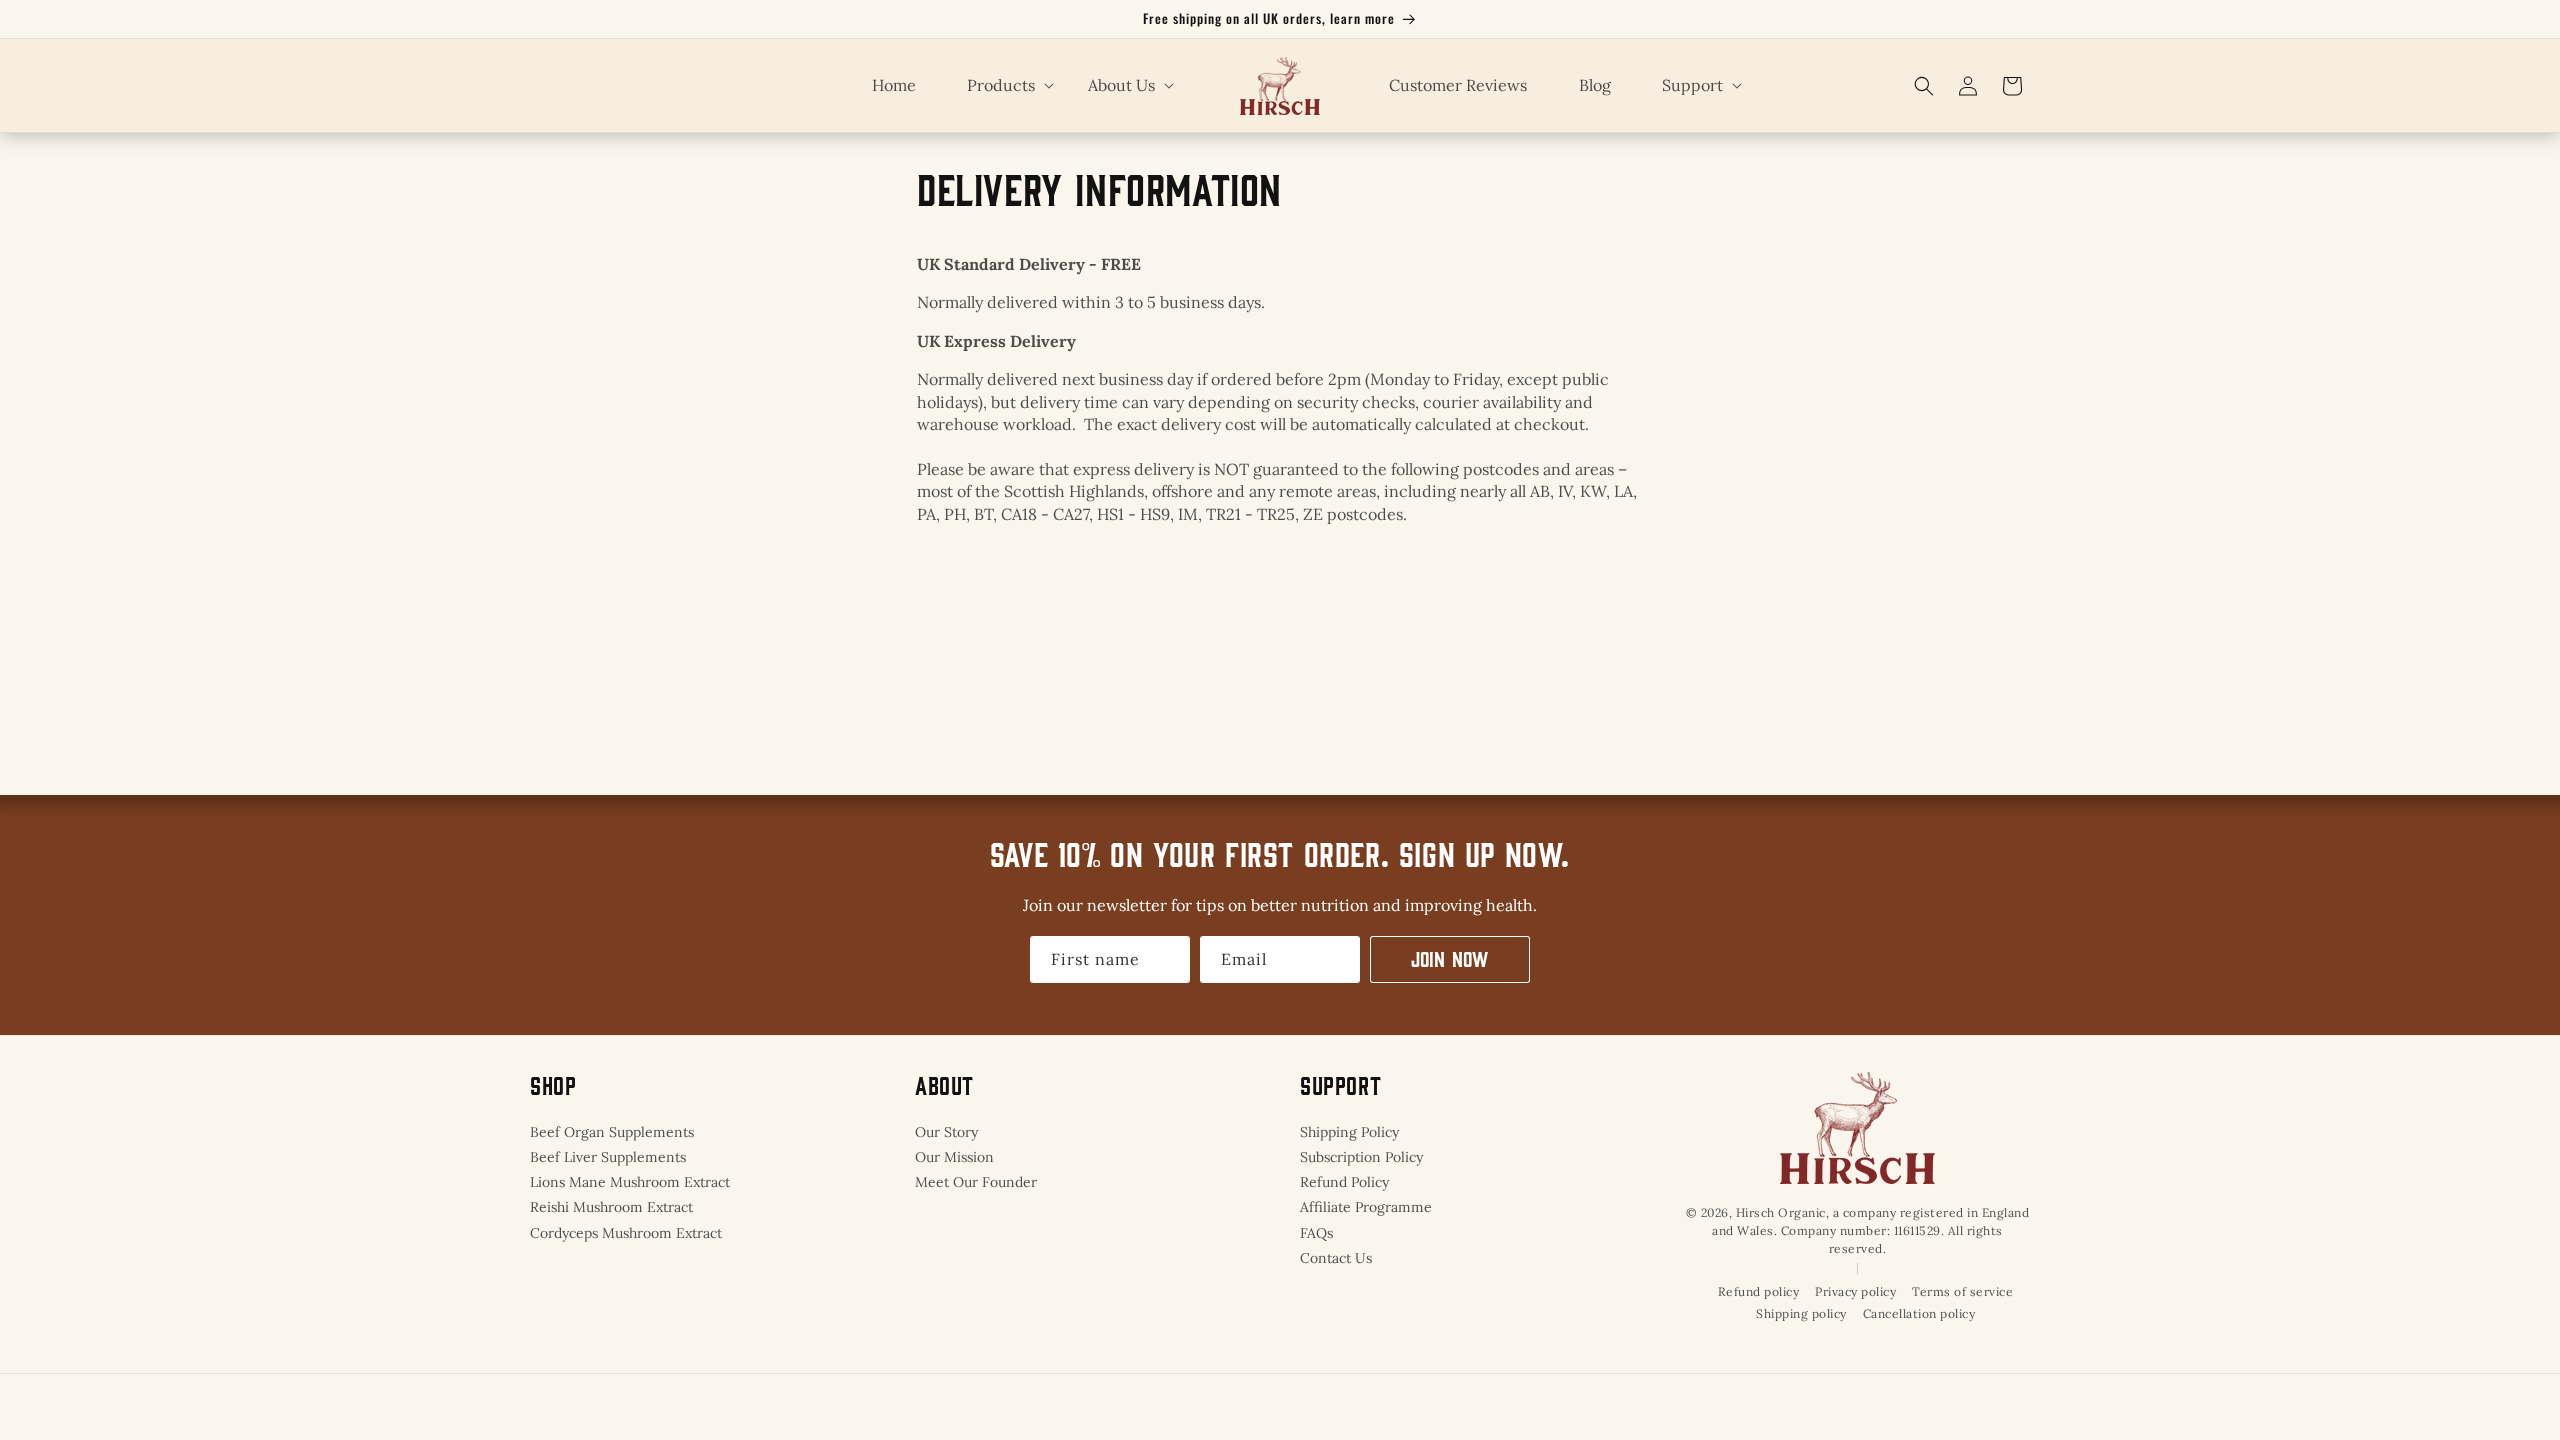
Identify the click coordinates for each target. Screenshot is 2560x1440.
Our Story (946, 1132)
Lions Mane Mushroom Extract (630, 1182)
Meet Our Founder (976, 1182)
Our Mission (954, 1157)
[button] (1001, 85)
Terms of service (1962, 1291)
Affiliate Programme (1366, 1207)
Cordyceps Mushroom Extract (626, 1233)
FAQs (1316, 1233)
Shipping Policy (1349, 1132)
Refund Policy (1344, 1182)
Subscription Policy (1361, 1157)
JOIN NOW (1449, 958)
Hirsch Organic (1781, 1212)
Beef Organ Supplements (612, 1132)
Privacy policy (1855, 1291)
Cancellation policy (1919, 1313)
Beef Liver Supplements (608, 1157)
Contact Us (1336, 1258)
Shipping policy (1801, 1313)
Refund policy (1759, 1291)
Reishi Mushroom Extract (611, 1207)
